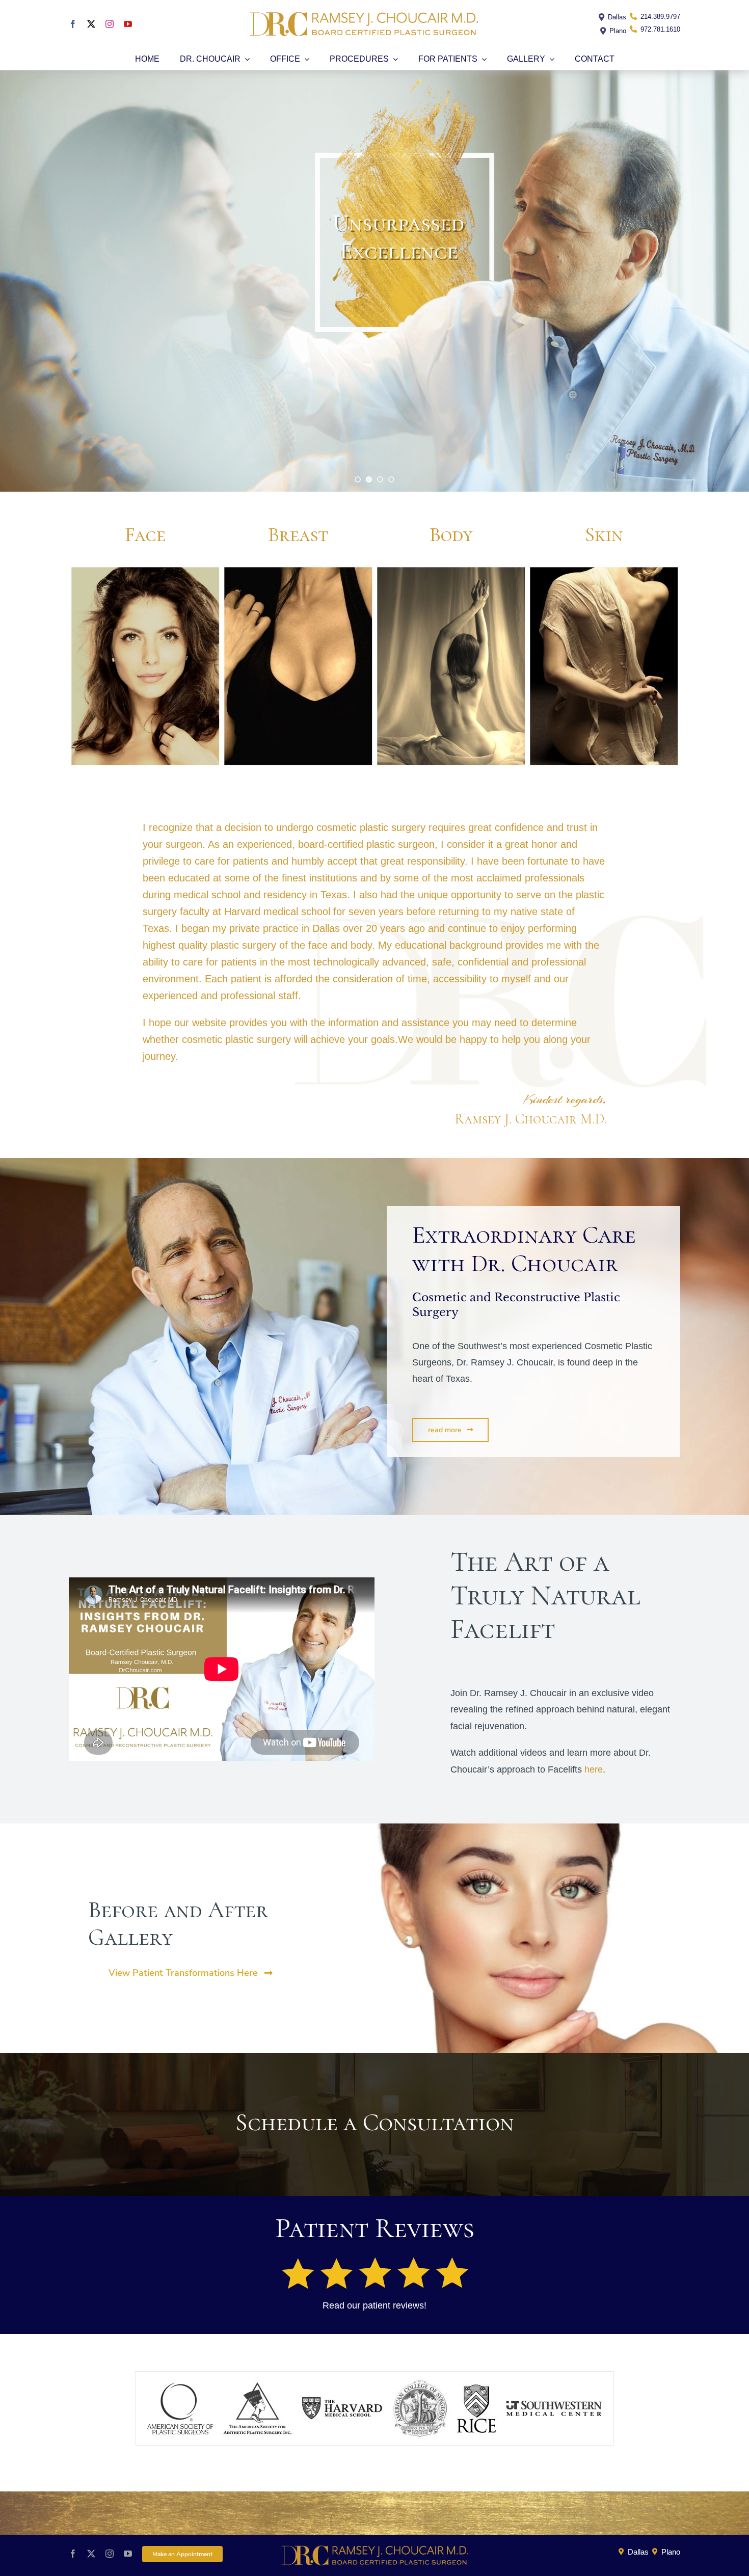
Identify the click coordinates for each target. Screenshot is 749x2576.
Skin (604, 534)
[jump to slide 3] (380, 479)
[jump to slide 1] (358, 479)
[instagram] (110, 24)
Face (145, 534)
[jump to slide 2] (369, 479)
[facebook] (73, 24)
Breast (298, 534)
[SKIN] (604, 569)
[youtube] (128, 24)
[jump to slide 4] (391, 479)
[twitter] (91, 24)
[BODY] (451, 569)
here (594, 1769)
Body (451, 534)
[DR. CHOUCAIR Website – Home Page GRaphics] (145, 569)
